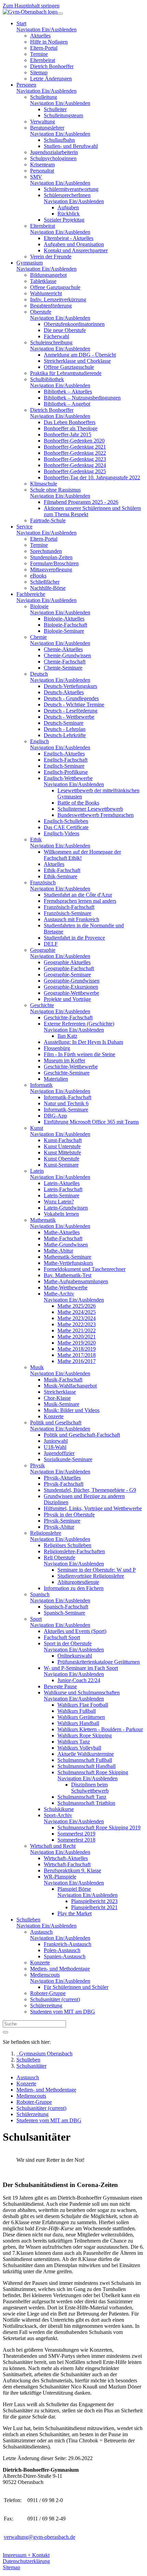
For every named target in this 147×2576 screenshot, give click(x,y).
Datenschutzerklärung (26, 2561)
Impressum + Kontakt (26, 2555)
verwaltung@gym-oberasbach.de (39, 2537)
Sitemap (11, 2567)
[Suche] (5, 2032)
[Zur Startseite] (30, 12)
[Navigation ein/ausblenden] (60, 14)
